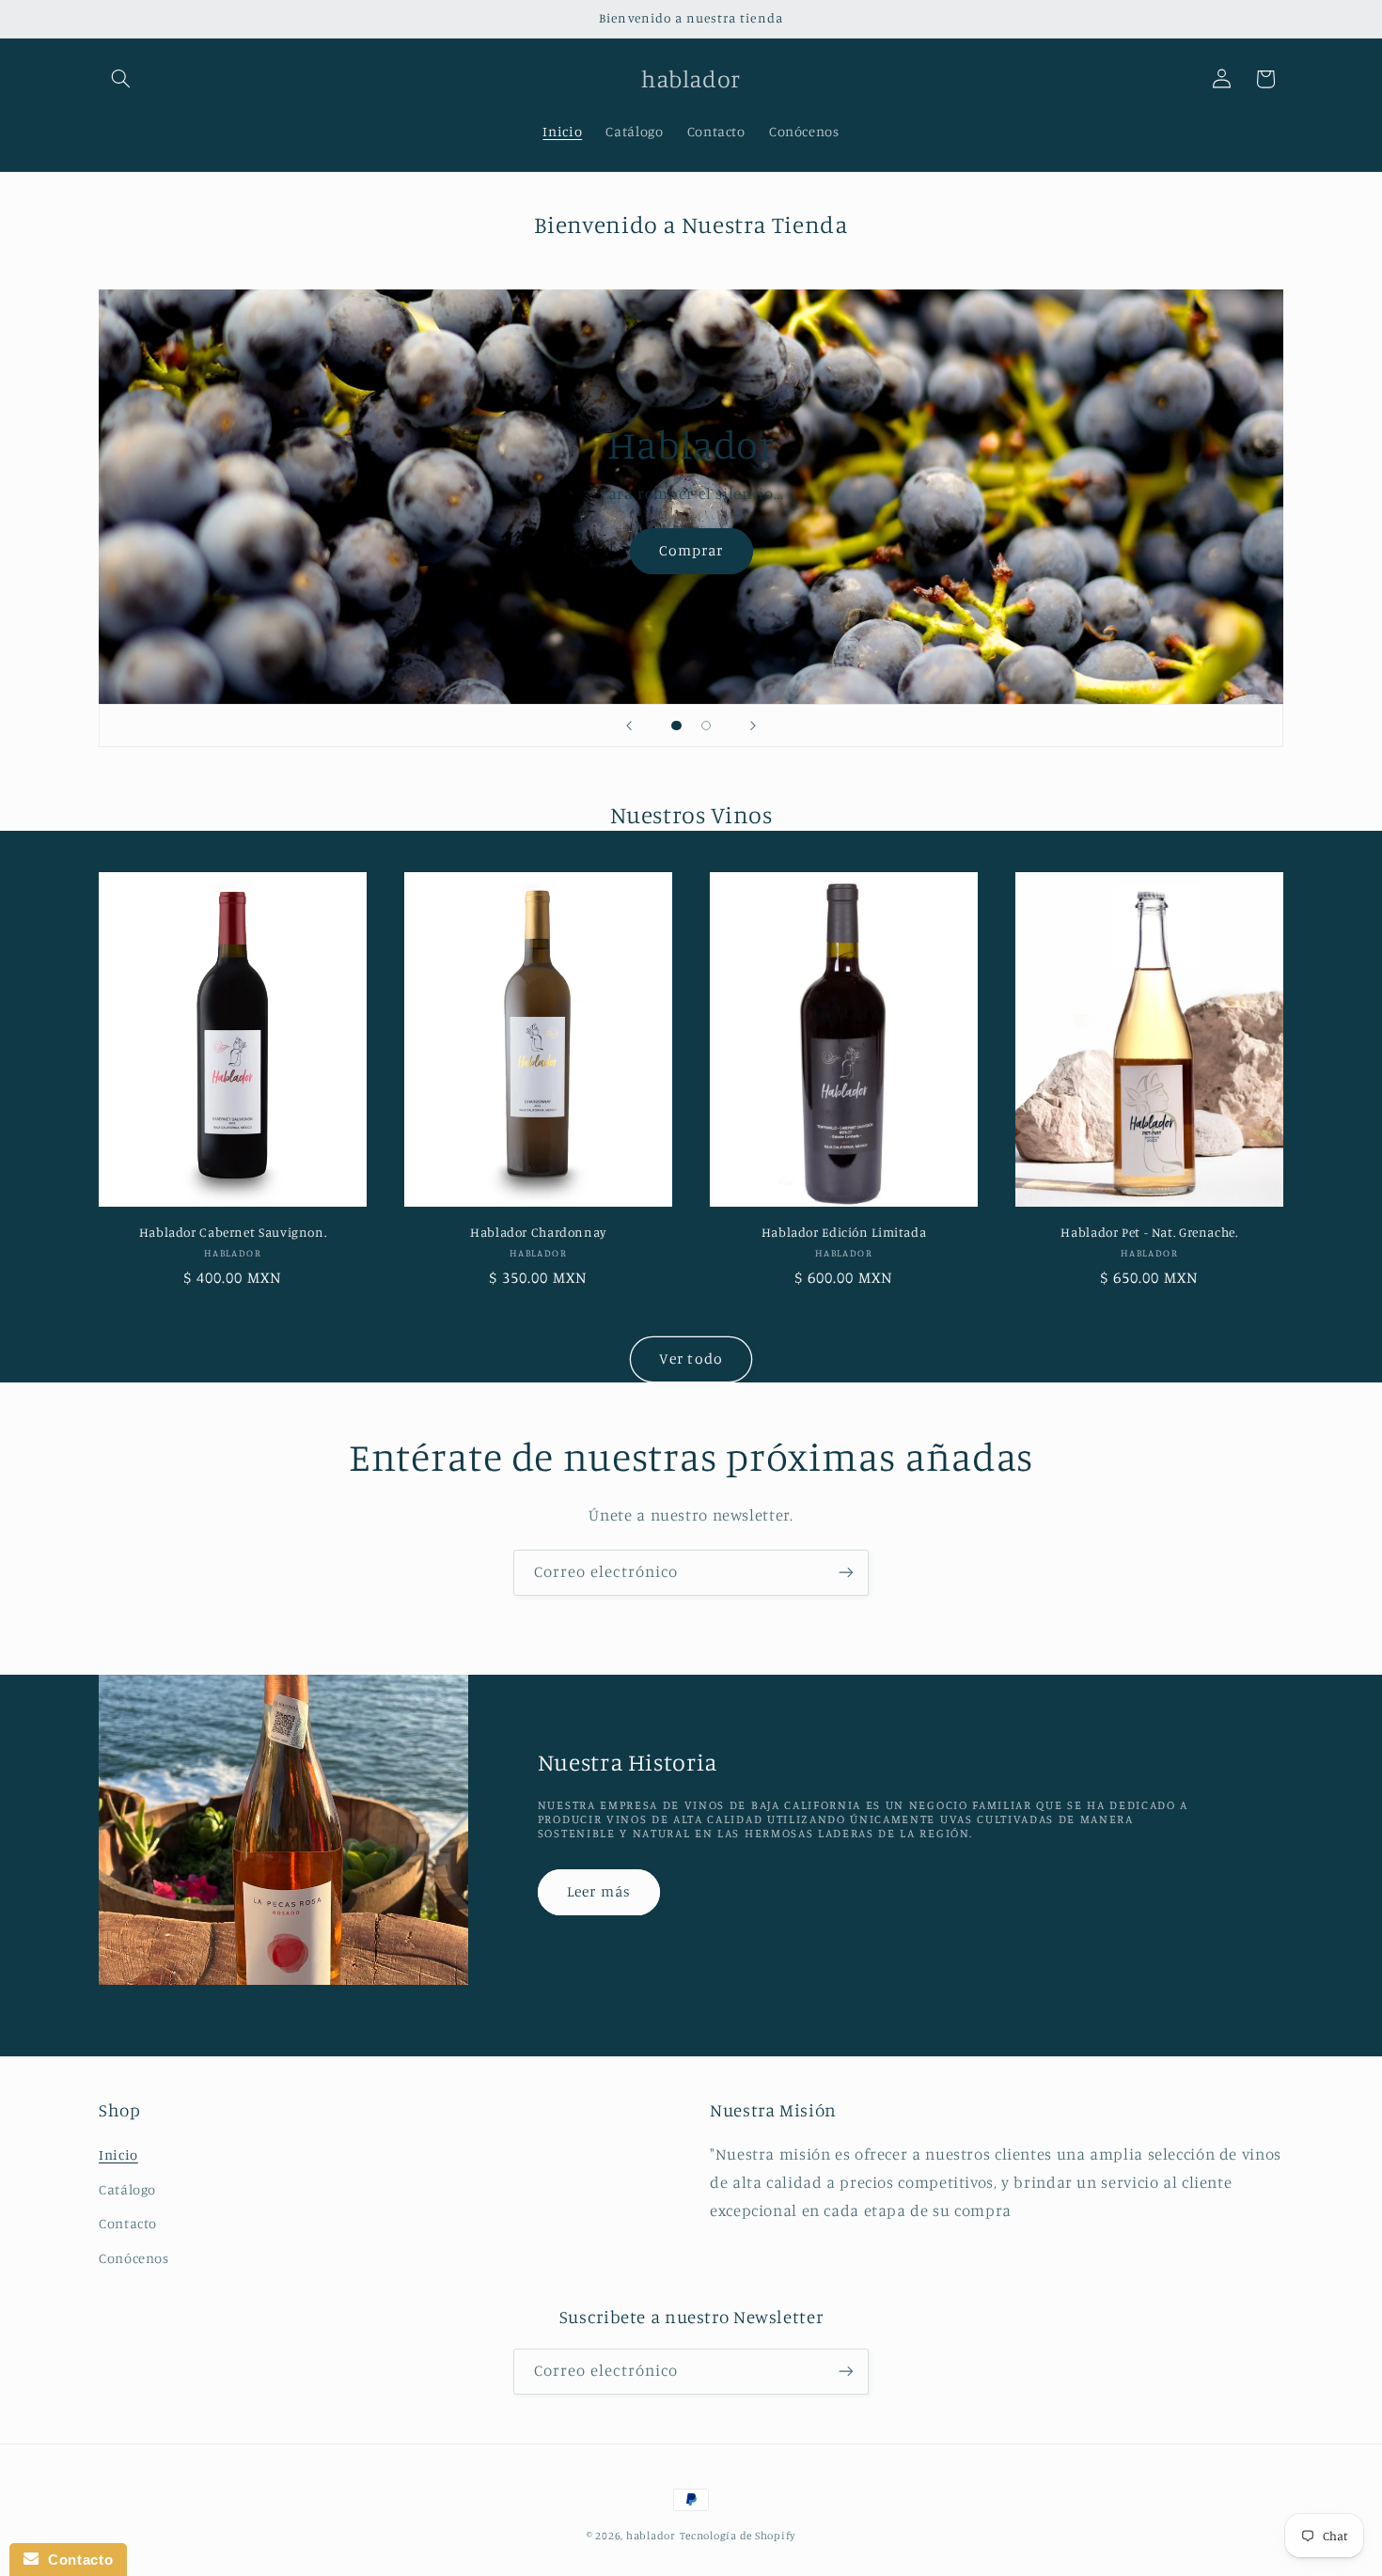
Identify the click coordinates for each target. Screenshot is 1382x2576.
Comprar (691, 550)
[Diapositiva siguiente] (753, 726)
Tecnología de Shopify (738, 2536)
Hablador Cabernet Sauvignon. (233, 1232)
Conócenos (134, 2258)
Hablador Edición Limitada (844, 1232)
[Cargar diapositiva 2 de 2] (706, 726)
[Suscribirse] (846, 1573)
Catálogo (127, 2189)
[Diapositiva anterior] (629, 726)
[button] (120, 79)
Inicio (118, 2155)
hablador (651, 2536)
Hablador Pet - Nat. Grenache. (1149, 1232)
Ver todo (691, 1358)
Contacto (128, 2224)
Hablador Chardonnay (538, 1232)
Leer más (598, 1891)
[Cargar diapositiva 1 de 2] (677, 726)
